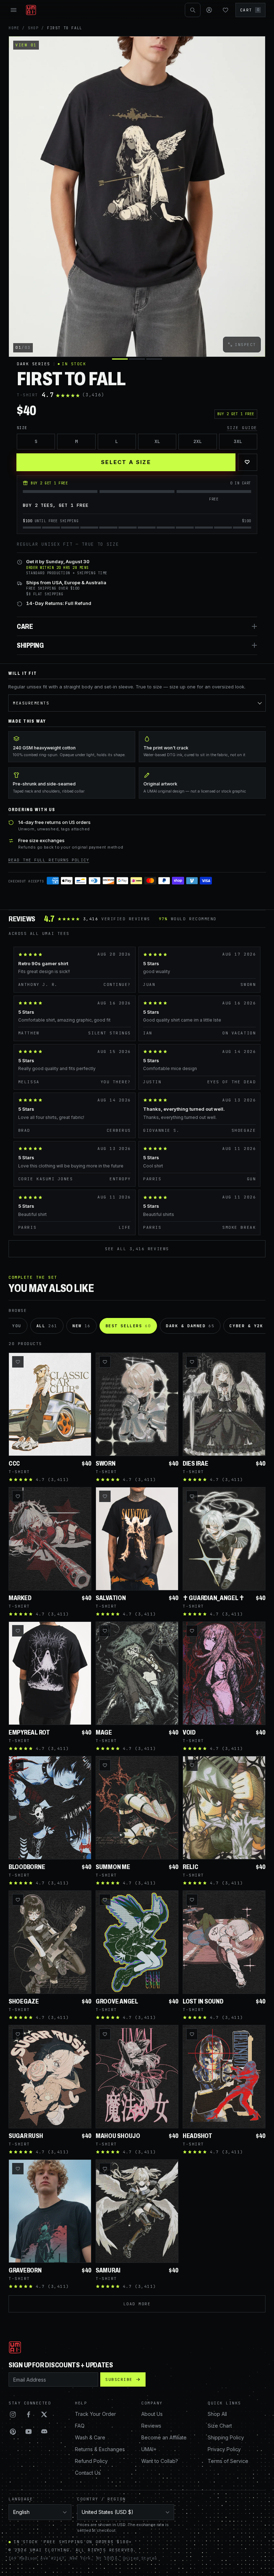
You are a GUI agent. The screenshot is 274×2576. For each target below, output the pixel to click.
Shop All (217, 2414)
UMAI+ (149, 2449)
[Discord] (44, 2432)
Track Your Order (95, 2414)
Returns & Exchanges (100, 2449)
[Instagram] (13, 2414)
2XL (198, 441)
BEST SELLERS (128, 1326)
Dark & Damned (190, 1326)
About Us (152, 2414)
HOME (14, 28)
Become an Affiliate (164, 2437)
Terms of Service (228, 2461)
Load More (137, 2304)
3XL (238, 441)
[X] (44, 2414)
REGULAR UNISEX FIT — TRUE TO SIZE (68, 544)
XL (157, 441)
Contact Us (88, 2473)
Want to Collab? (160, 2461)
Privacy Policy (224, 2449)
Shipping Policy (226, 2437)
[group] (137, 197)
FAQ (80, 2426)
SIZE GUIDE (242, 428)
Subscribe (119, 2379)
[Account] (209, 10)
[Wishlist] (225, 10)
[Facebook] (29, 2414)
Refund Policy (91, 2461)
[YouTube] (29, 2432)
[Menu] (14, 10)
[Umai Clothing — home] (31, 10)
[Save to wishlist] (18, 1362)
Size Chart (220, 2426)
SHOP (33, 28)
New (82, 1326)
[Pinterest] (13, 2432)
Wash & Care (90, 2437)
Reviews (151, 2426)
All (47, 1326)
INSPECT (245, 345)
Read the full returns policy (49, 860)
